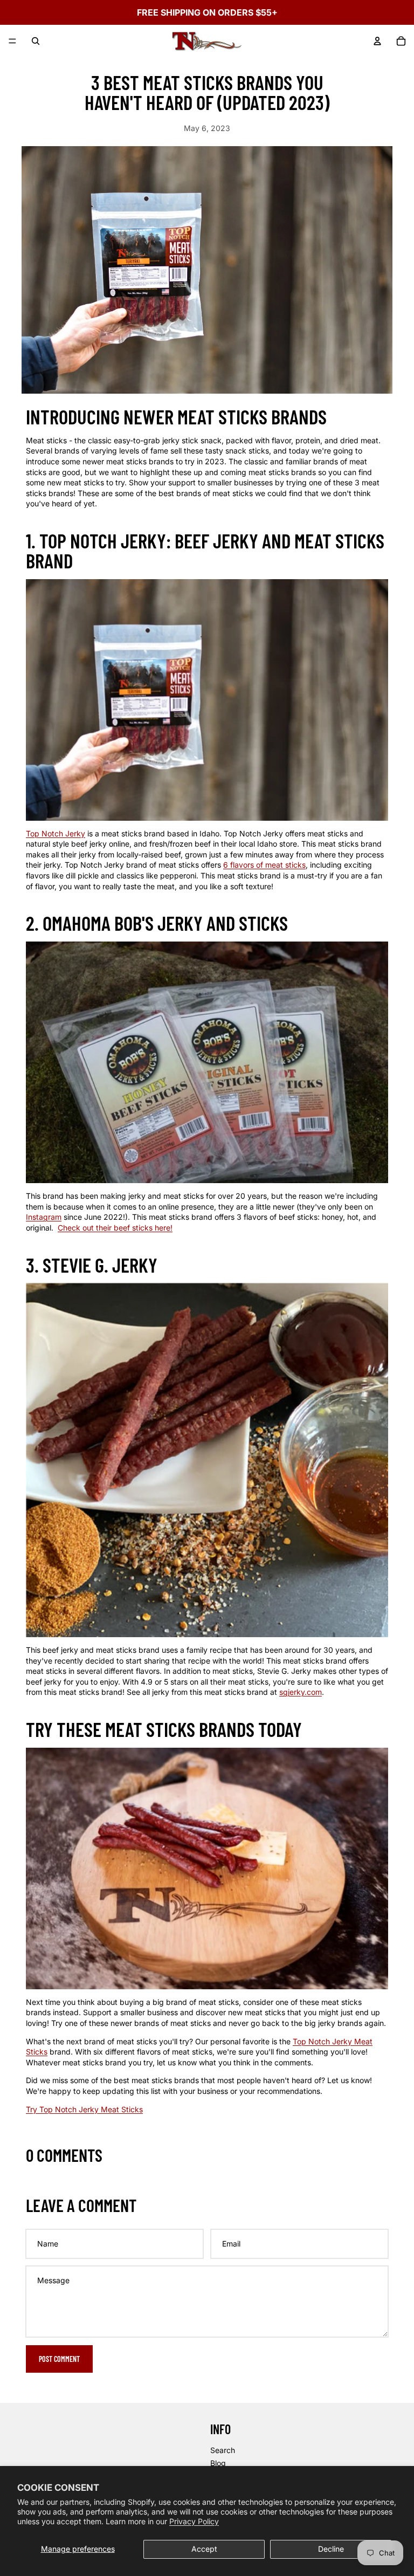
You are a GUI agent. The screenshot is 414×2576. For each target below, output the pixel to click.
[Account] (377, 41)
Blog (218, 2463)
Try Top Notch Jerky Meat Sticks (84, 2109)
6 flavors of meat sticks (264, 865)
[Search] (36, 41)
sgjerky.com (301, 1692)
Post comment (59, 2359)
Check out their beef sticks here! (115, 1228)
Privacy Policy (194, 2521)
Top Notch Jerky (56, 833)
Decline (331, 2549)
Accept (204, 2549)
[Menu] (12, 41)
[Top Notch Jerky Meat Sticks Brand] (207, 1869)
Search (223, 2450)
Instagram (44, 1217)
